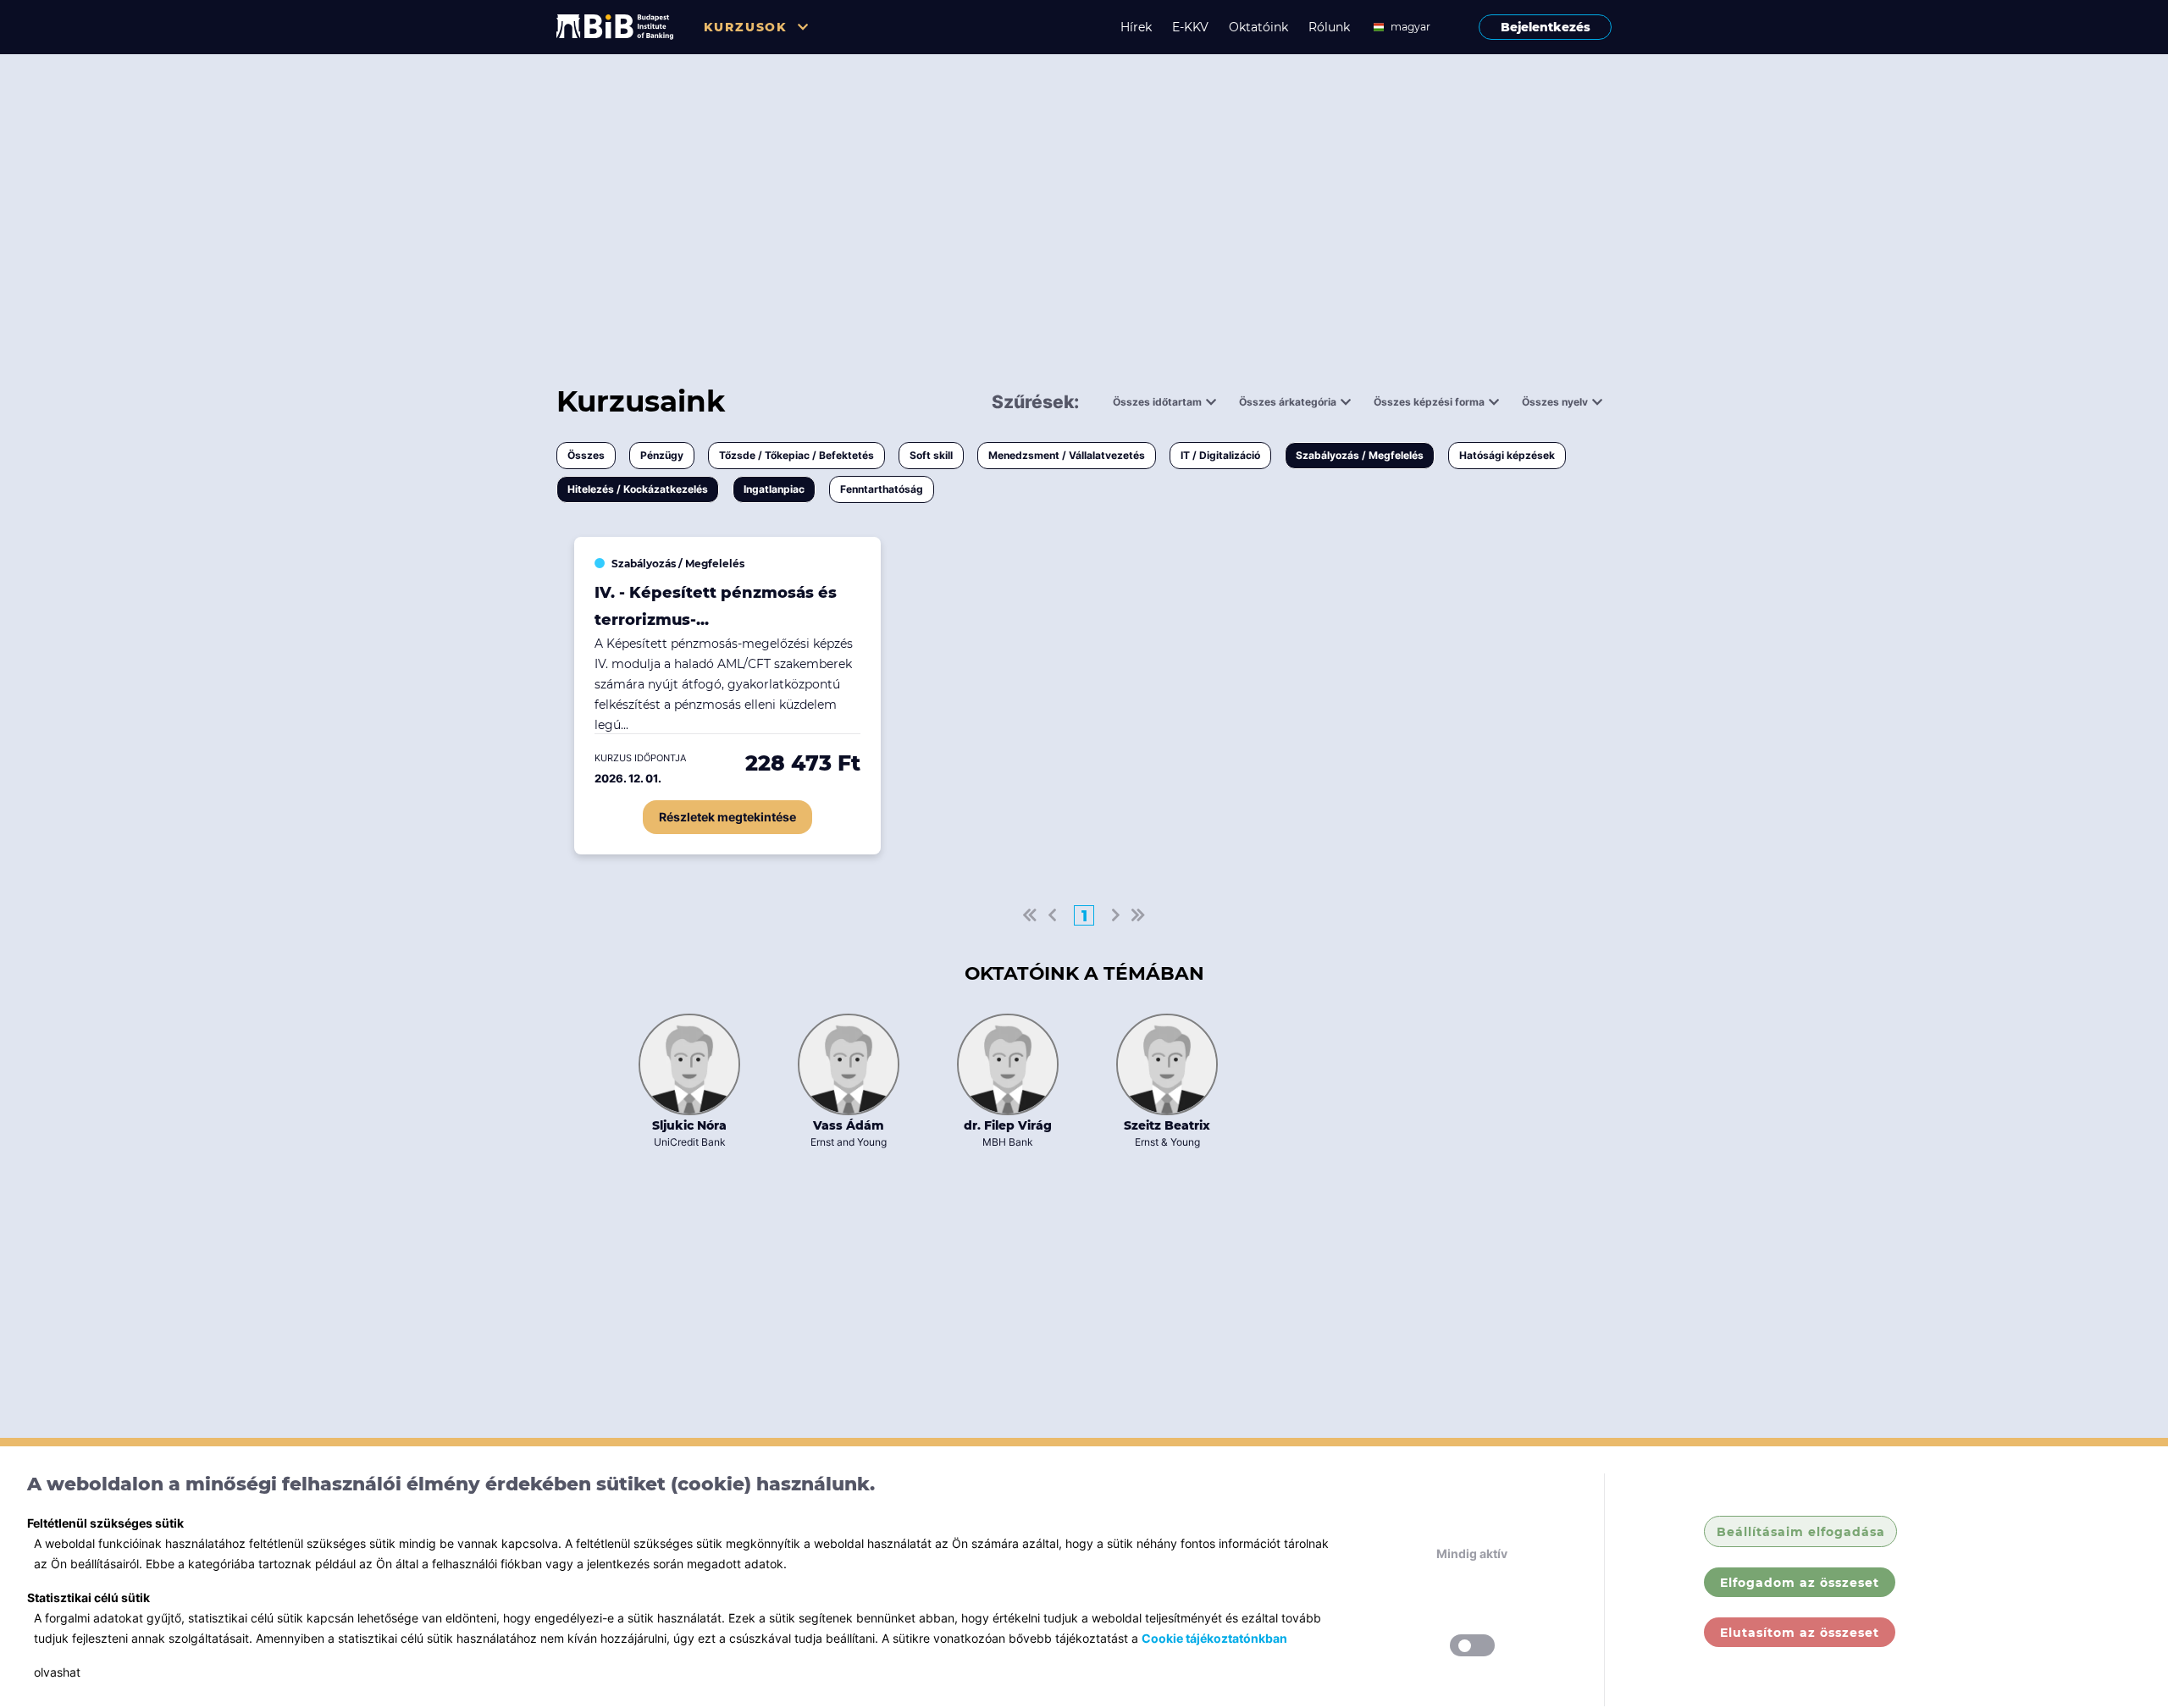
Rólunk (1329, 27)
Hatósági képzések (1507, 455)
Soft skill (931, 455)
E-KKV (1190, 27)
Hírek (1136, 27)
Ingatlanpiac (774, 489)
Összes (586, 455)
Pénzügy (662, 455)
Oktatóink (1258, 27)
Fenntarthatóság (882, 489)
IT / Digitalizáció (1220, 455)
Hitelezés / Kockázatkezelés (638, 489)
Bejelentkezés (1546, 27)
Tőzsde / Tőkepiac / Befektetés (796, 455)
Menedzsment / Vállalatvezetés (1067, 455)
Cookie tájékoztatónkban (1214, 1638)
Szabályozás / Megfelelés (1360, 455)
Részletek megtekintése (727, 817)
